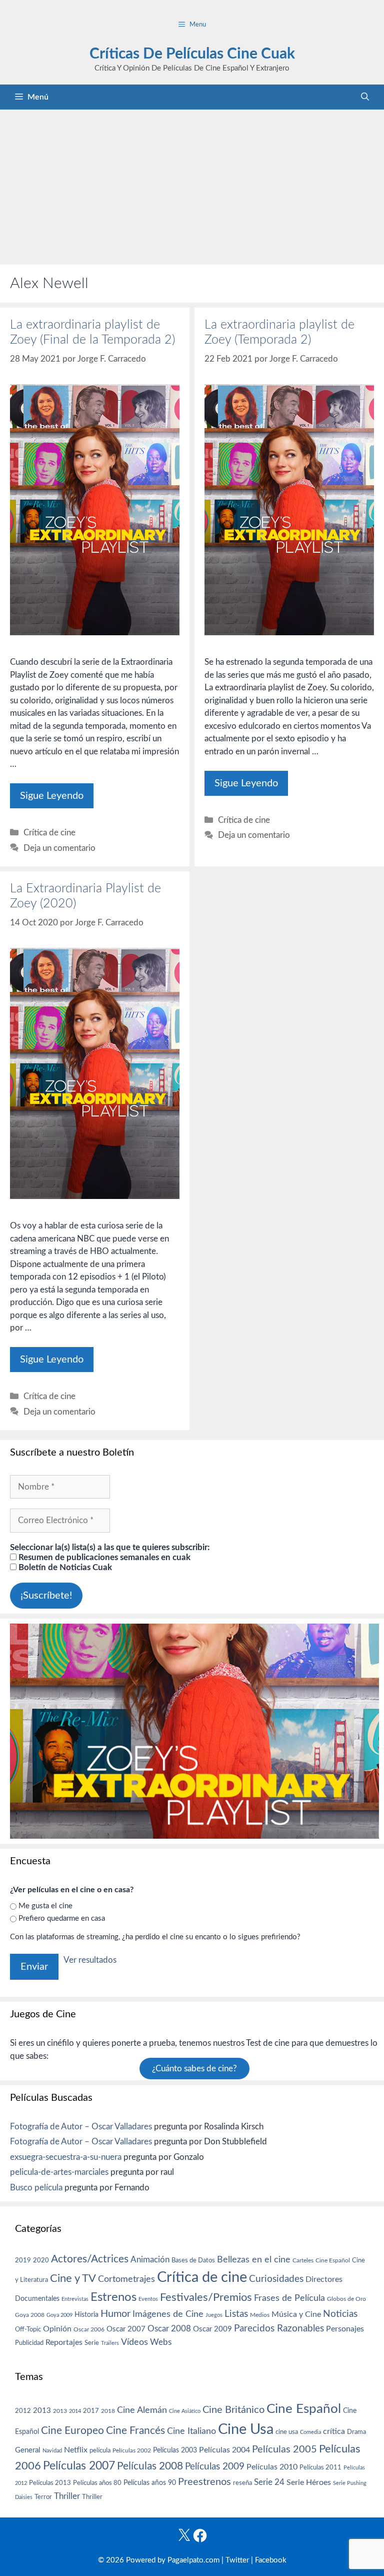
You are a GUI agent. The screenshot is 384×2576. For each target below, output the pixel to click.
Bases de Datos (193, 2260)
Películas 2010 (272, 2467)
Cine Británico (233, 2410)
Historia (86, 2315)
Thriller (67, 2496)
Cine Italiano (191, 2431)
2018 (108, 2411)
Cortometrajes (126, 2279)
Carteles (303, 2260)
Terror (43, 2497)
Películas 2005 (284, 2449)
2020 (41, 2260)
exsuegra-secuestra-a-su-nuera (66, 2157)
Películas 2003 (175, 2450)
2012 (23, 2411)
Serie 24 (269, 2482)
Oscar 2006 (89, 2329)
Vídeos (134, 2342)
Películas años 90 (150, 2483)
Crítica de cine (49, 833)
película (100, 2451)
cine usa (287, 2432)
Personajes (345, 2329)
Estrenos (113, 2297)
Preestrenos (204, 2482)
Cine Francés (135, 2431)
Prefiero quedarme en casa (62, 1918)
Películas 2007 (79, 2466)
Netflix (76, 2450)
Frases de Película (289, 2298)
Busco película (36, 2188)
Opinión (57, 2329)
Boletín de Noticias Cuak (64, 1567)
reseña (242, 2483)
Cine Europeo (72, 2431)
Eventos (148, 2299)
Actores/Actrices (90, 2259)
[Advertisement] (192, 185)
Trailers (110, 2343)
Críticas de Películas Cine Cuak (192, 54)
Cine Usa (246, 2429)
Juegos (214, 2315)
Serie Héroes (309, 2483)
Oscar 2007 (126, 2329)
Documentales (37, 2299)
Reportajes (64, 2342)
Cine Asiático (185, 2411)
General (28, 2450)
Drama (356, 2432)
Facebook (271, 2560)
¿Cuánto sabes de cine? (194, 2069)
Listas (236, 2314)
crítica (334, 2431)
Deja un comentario (59, 848)
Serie (92, 2343)
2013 (42, 2411)
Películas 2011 (320, 2467)
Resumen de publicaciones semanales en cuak (103, 1557)
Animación (150, 2260)
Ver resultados (90, 1960)
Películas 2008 (150, 2466)
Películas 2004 (224, 2450)
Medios (260, 2315)
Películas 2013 (50, 2483)
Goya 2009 (59, 2315)
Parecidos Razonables (279, 2329)
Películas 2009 (215, 2467)
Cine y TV (73, 2278)
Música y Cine (296, 2314)
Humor (115, 2314)
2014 (75, 2411)
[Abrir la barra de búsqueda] (365, 97)
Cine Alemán (142, 2410)
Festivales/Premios (206, 2298)
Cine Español (333, 2261)
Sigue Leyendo (52, 796)
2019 (23, 2260)
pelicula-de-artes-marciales (59, 2172)
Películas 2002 (132, 2451)
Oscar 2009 (212, 2329)
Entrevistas (75, 2299)
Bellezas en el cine (254, 2260)
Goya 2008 (30, 2315)
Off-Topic (28, 2329)
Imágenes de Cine (168, 2314)
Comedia (310, 2432)
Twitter (237, 2560)
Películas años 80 (97, 2483)
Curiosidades (276, 2279)
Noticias (340, 2314)
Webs (161, 2342)
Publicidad (29, 2343)
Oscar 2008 (169, 2329)
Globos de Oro (346, 2299)
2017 (91, 2411)
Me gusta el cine (45, 1906)
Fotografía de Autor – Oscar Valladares (81, 2127)
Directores (324, 2279)
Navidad (52, 2451)
